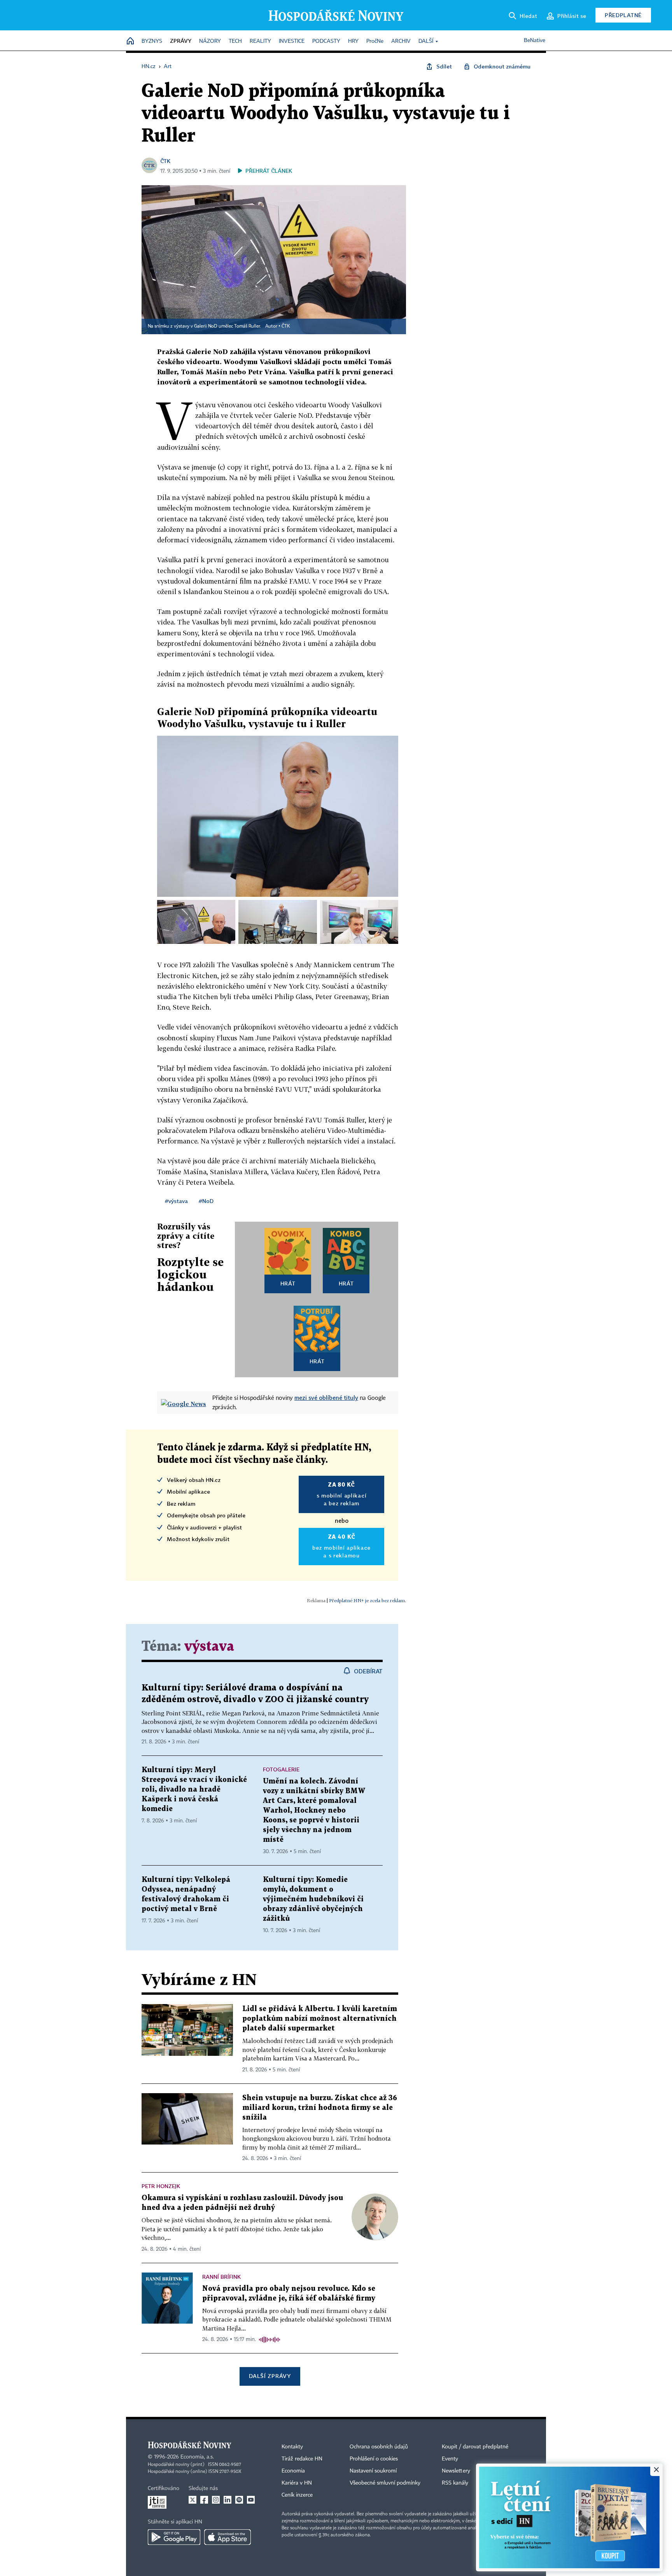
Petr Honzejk (161, 2186)
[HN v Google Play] (174, 2537)
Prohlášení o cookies (374, 2459)
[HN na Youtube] (251, 2500)
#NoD (206, 1201)
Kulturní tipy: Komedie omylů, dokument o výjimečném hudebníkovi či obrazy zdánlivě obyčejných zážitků (313, 1899)
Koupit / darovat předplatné (475, 2447)
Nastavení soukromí (373, 2471)
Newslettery (456, 2471)
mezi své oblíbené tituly (326, 1398)
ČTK (165, 161)
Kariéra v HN (297, 2483)
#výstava (176, 1201)
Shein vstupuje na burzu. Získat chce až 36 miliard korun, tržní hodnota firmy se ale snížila (320, 2108)
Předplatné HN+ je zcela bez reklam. (367, 1600)
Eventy (450, 2459)
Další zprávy (270, 2376)
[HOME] (130, 41)
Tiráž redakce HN (302, 2459)
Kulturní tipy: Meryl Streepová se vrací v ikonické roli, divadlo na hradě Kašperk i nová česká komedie (194, 1790)
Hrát (288, 1283)
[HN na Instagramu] (216, 2500)
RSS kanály (455, 2483)
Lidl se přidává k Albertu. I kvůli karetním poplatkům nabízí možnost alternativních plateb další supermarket (320, 2019)
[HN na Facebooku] (204, 2500)
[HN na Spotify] (239, 2500)
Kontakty (292, 2447)
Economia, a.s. (197, 2457)
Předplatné (623, 15)
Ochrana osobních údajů (379, 2447)
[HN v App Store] (227, 2537)
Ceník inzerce (297, 2495)
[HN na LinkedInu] (227, 2500)
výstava (209, 1647)
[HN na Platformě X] (192, 2500)
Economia (293, 2471)
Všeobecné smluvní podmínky (385, 2483)
